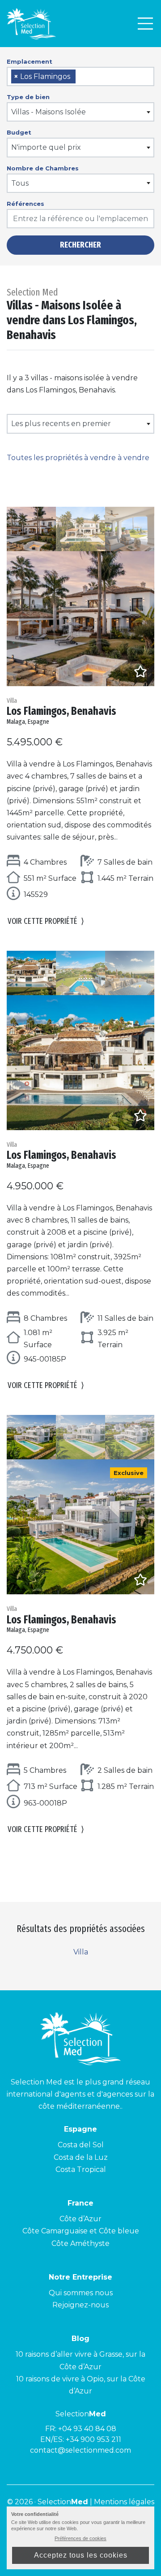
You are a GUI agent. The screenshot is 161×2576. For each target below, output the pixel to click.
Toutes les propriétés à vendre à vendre (78, 458)
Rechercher (80, 245)
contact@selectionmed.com (80, 2450)
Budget (19, 132)
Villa (81, 1952)
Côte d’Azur (80, 2219)
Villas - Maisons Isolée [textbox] (49, 112)
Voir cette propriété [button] (46, 921)
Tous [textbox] (20, 183)
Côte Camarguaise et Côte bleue (81, 2231)
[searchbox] (81, 77)
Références (25, 204)
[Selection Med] (31, 24)
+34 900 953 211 (93, 2439)
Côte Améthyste (80, 2243)
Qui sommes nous (81, 2293)
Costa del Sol (81, 2145)
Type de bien (28, 97)
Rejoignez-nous (80, 2305)
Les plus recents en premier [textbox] (61, 424)
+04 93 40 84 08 (87, 2429)
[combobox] (80, 76)
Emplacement (30, 61)
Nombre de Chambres (43, 168)
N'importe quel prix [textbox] (46, 147)
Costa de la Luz (81, 2157)
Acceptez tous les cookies (81, 2555)
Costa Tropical (81, 2169)
